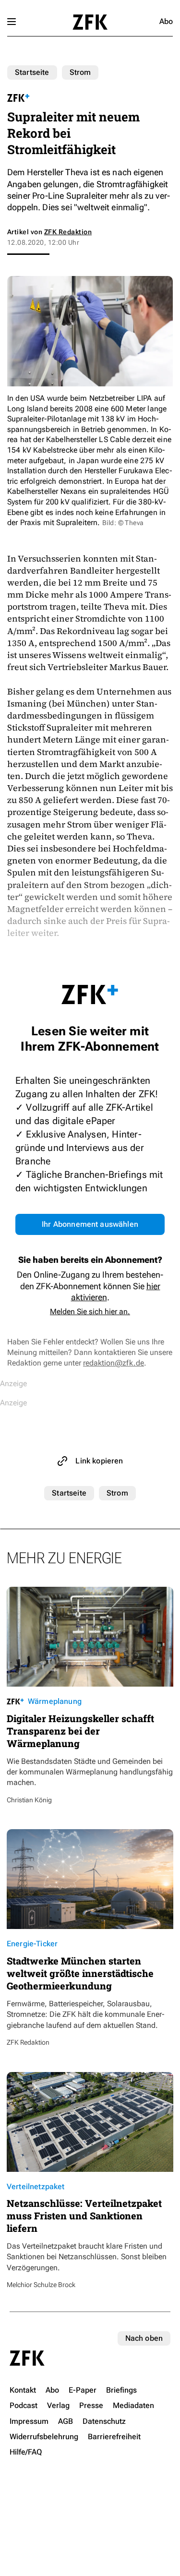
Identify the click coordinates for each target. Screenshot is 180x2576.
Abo (166, 21)
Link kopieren (99, 1461)
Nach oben (144, 2338)
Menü (12, 22)
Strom (80, 72)
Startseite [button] (90, 22)
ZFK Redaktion (68, 232)
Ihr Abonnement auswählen (90, 1224)
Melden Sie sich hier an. (90, 1312)
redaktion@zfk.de (114, 1363)
